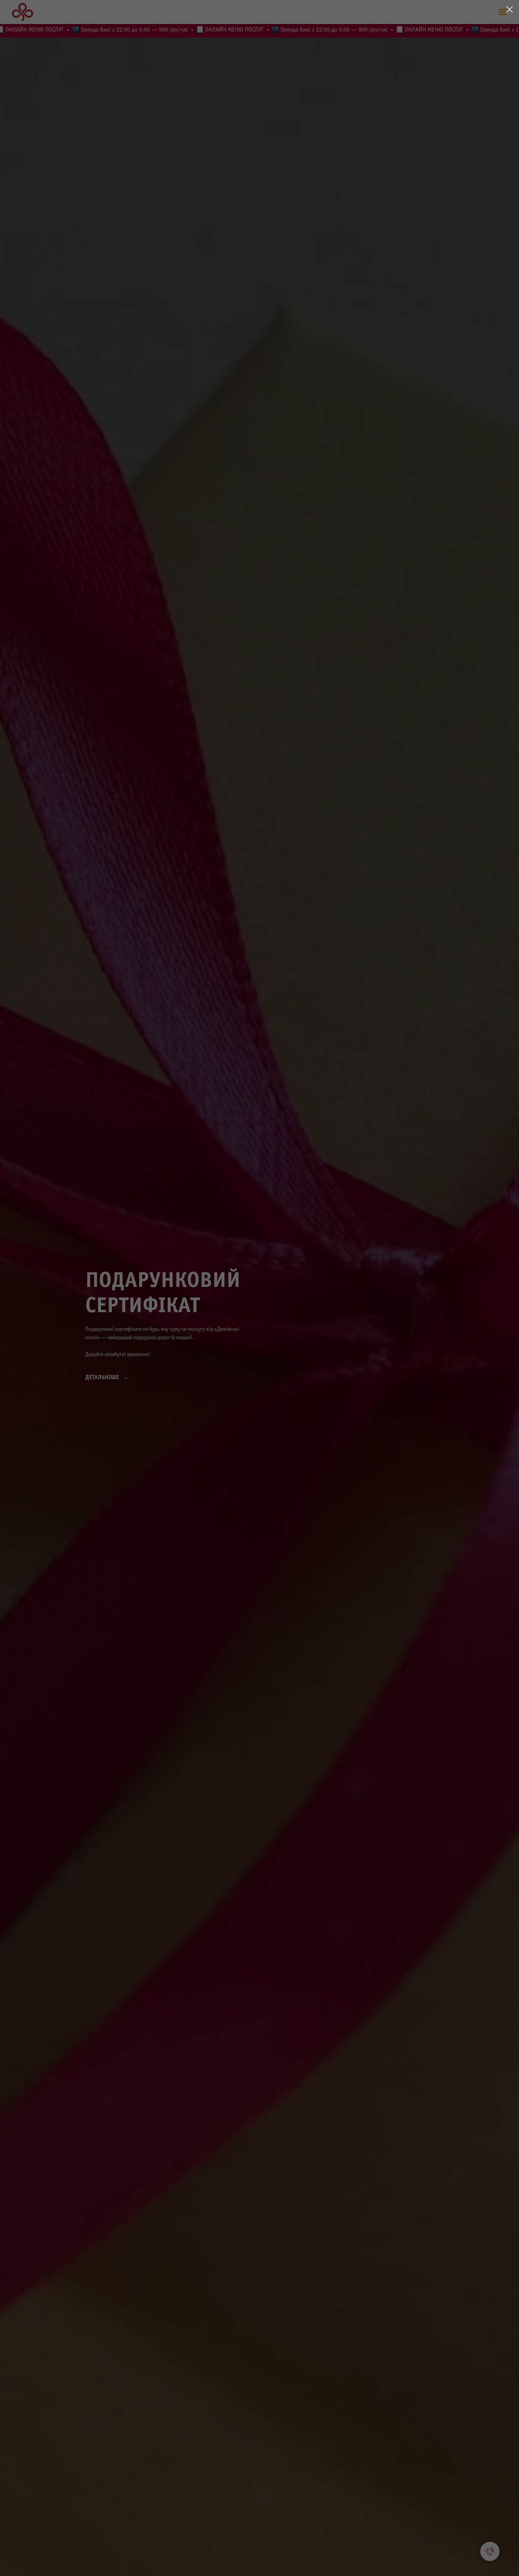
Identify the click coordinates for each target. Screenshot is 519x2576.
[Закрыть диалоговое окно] (510, 9)
